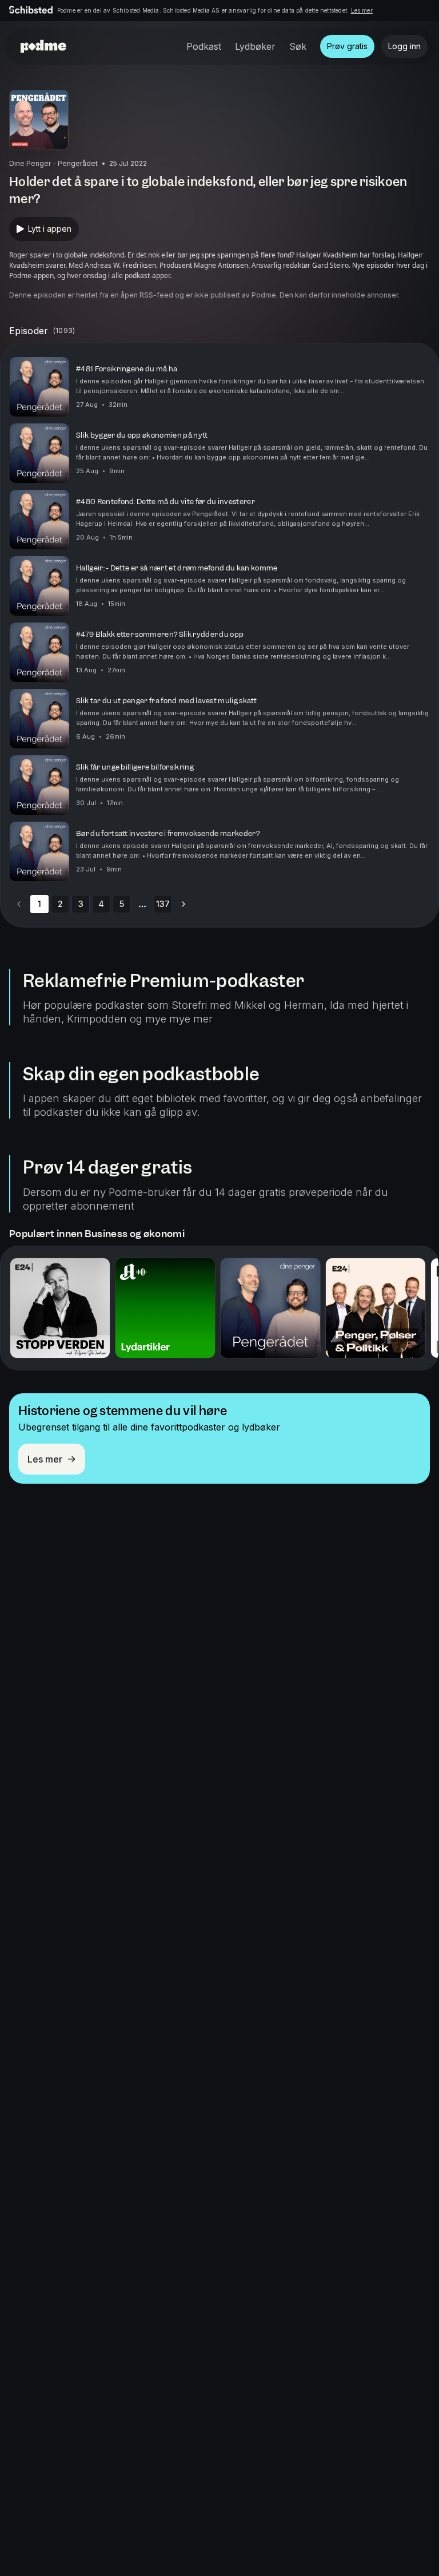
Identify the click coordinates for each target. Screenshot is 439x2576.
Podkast (204, 46)
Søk (298, 46)
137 (163, 904)
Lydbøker (255, 46)
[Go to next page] (183, 904)
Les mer (362, 10)
